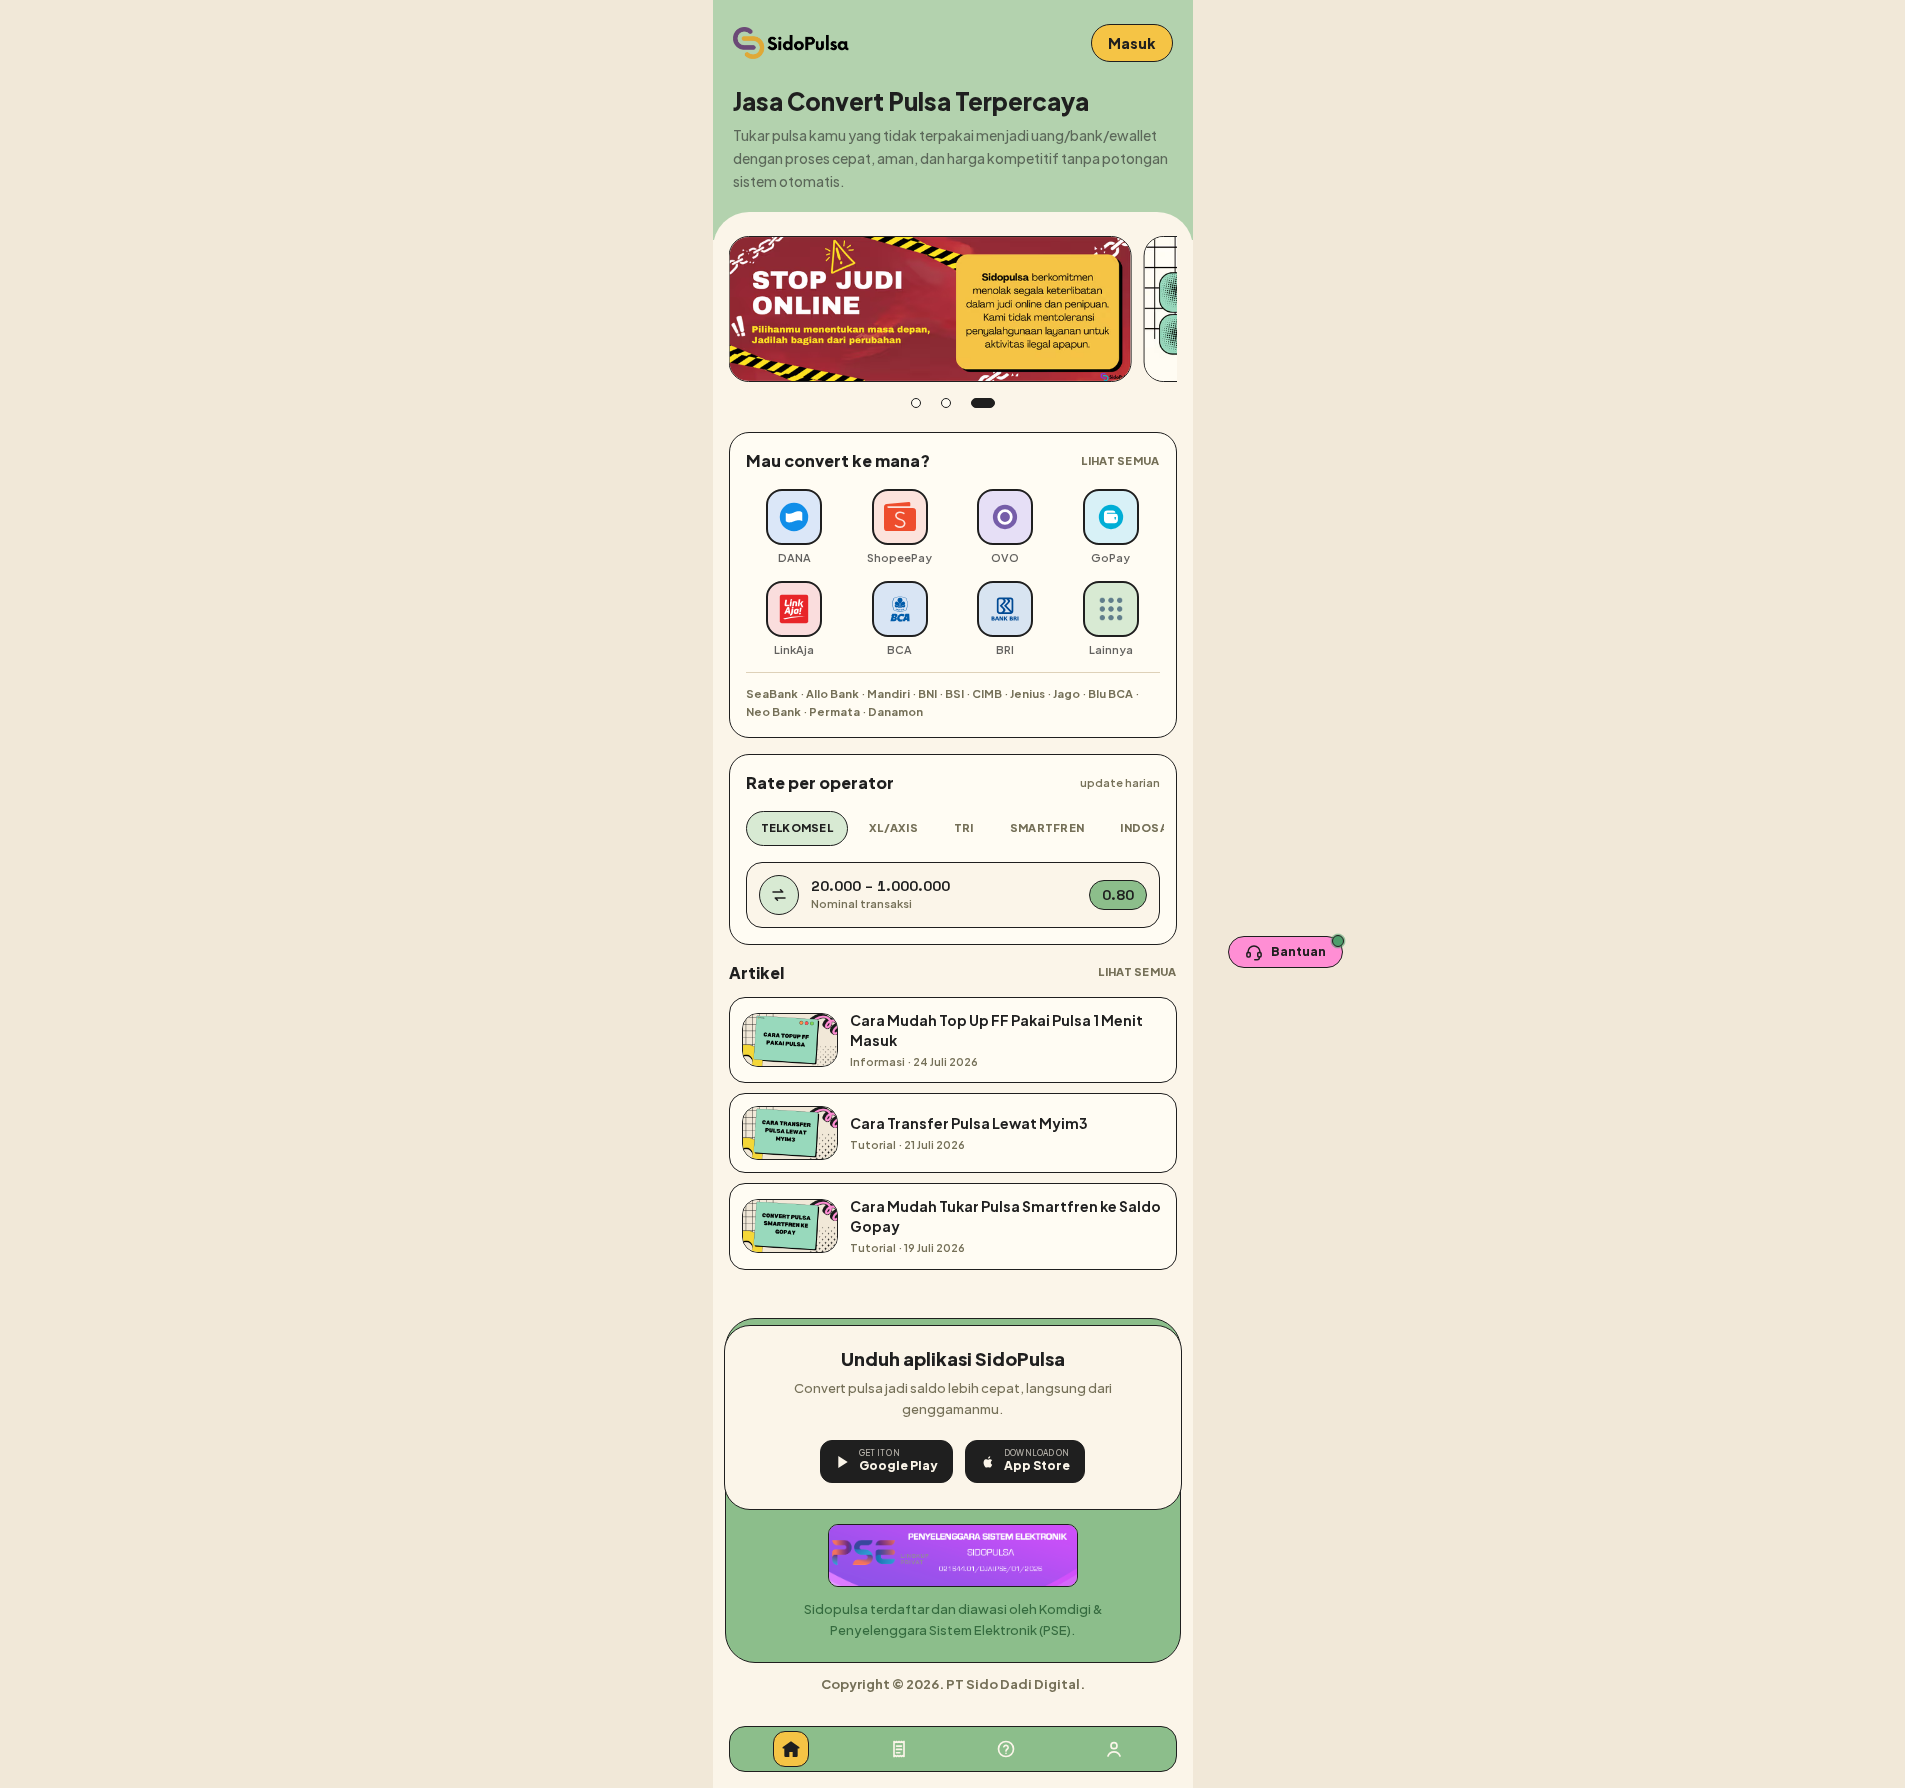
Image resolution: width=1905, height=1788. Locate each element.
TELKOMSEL (797, 827)
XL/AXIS (893, 827)
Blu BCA (1110, 693)
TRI (964, 827)
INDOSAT (1147, 827)
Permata (834, 711)
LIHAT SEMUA (1120, 460)
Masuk (1132, 43)
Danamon (895, 711)
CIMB (987, 693)
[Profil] (1114, 1749)
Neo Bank (773, 711)
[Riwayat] (899, 1749)
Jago (1066, 693)
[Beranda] (791, 1749)
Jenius (1027, 693)
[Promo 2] (946, 403)
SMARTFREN (1047, 827)
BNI (927, 693)
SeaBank (772, 693)
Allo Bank (832, 693)
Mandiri (888, 693)
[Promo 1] (916, 403)
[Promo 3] (983, 403)
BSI (954, 693)
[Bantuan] (1006, 1749)
